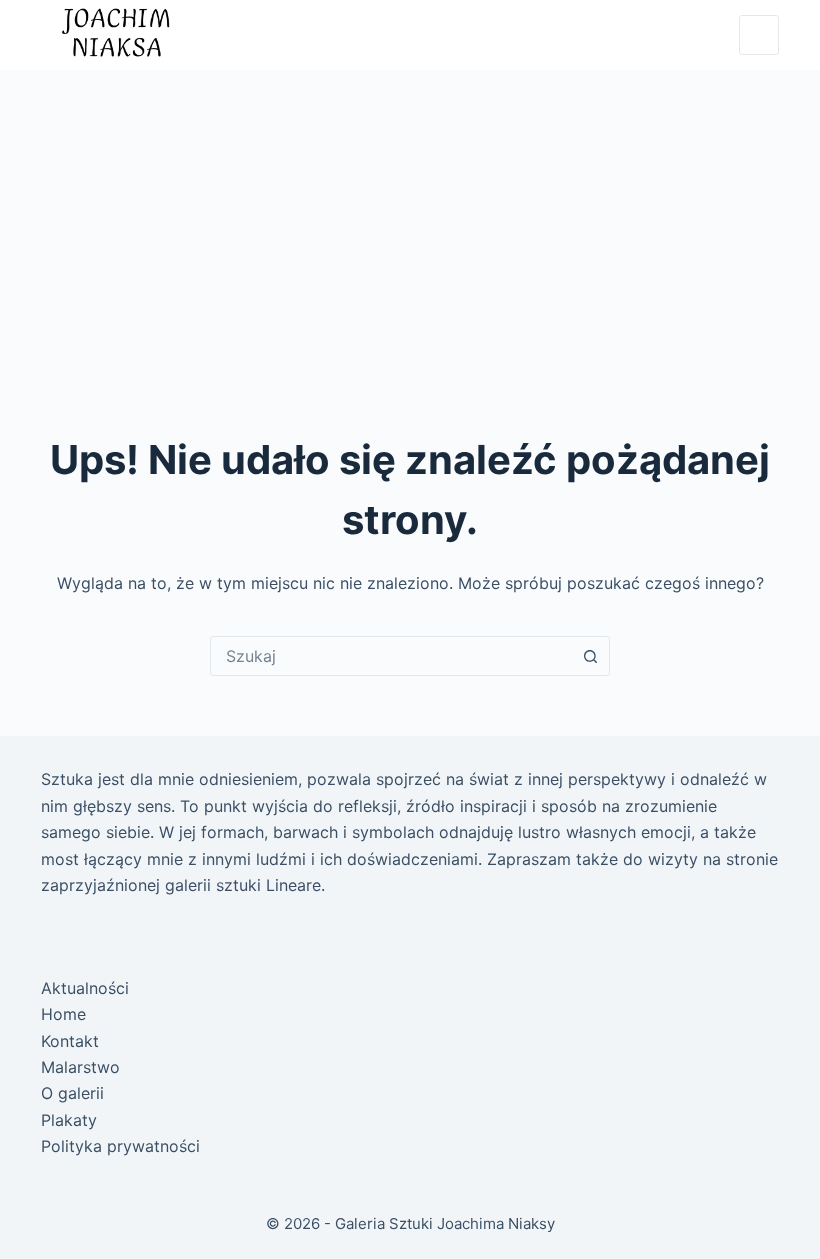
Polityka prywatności (120, 1146)
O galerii (72, 1093)
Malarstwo (80, 1067)
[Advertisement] (410, 220)
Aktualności (85, 988)
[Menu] (759, 35)
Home (63, 1014)
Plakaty (69, 1120)
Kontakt (70, 1041)
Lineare (293, 885)
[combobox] (391, 656)
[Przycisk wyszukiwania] (590, 656)
